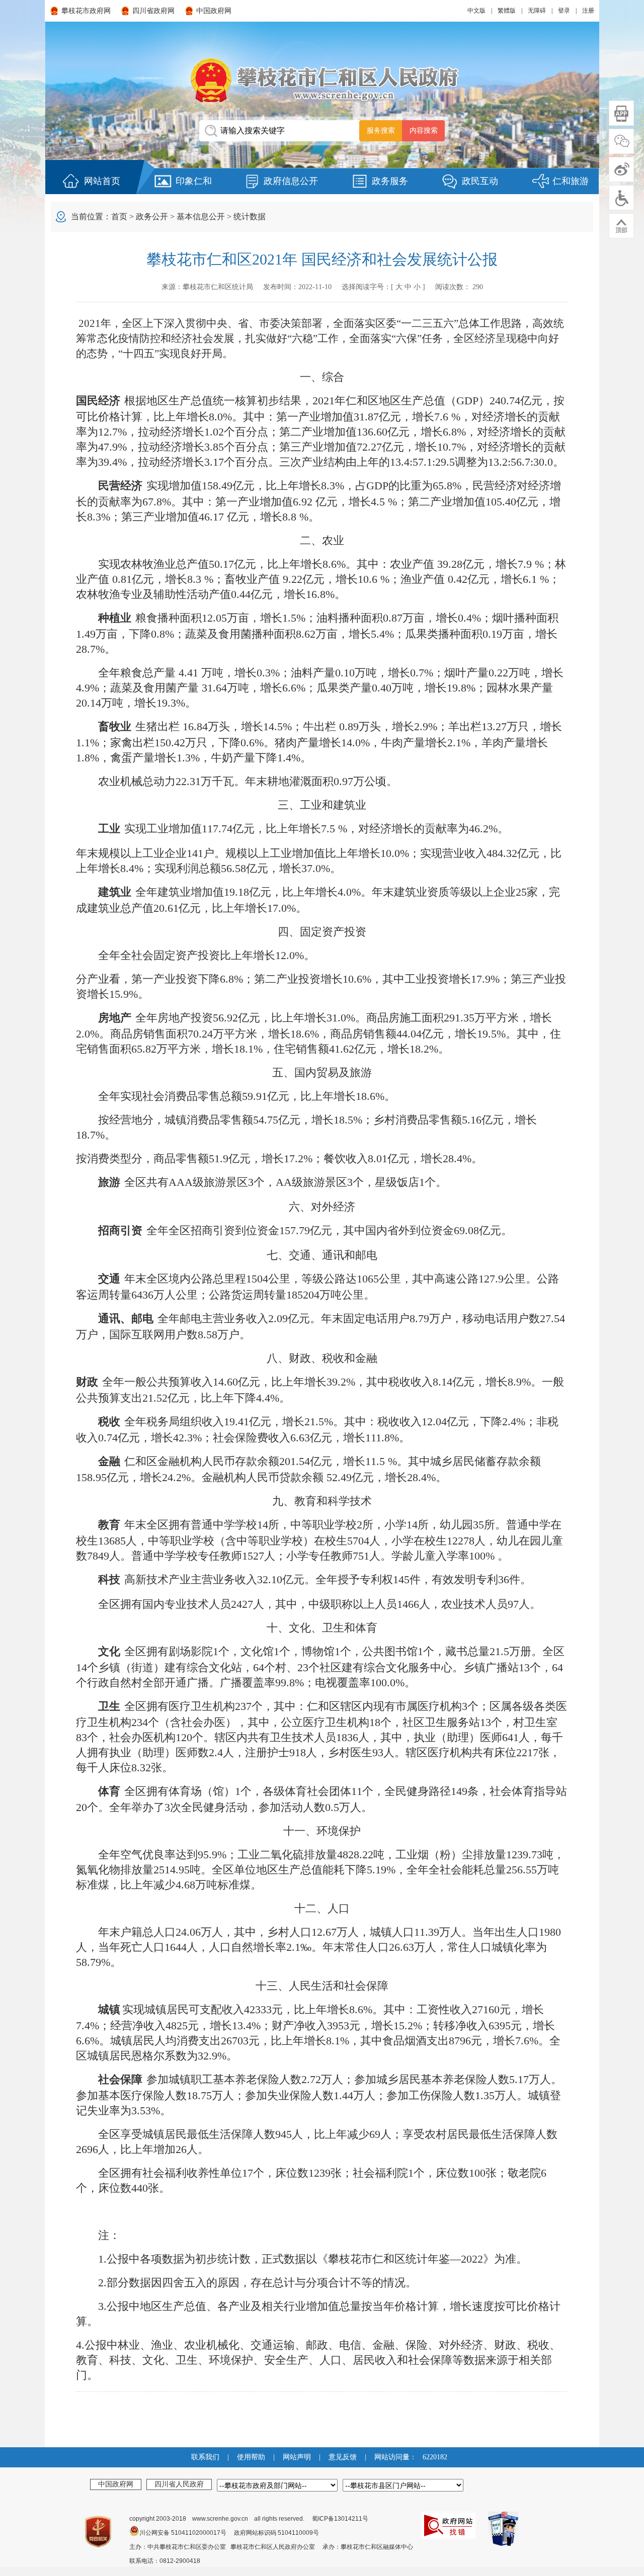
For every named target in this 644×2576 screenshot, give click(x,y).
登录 (564, 11)
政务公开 (152, 217)
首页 (119, 217)
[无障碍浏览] (621, 198)
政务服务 (390, 181)
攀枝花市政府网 (86, 11)
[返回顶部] (621, 226)
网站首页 (102, 181)
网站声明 (297, 2457)
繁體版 (507, 11)
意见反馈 (343, 2457)
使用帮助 (251, 2457)
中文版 (476, 11)
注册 (588, 11)
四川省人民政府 (179, 2484)
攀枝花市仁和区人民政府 (322, 80)
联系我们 (205, 2457)
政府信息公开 (291, 181)
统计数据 (250, 217)
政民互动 (480, 181)
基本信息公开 (201, 217)
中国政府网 (214, 11)
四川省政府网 (153, 11)
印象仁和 (194, 181)
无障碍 (537, 11)
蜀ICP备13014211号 (340, 2519)
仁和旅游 (571, 181)
